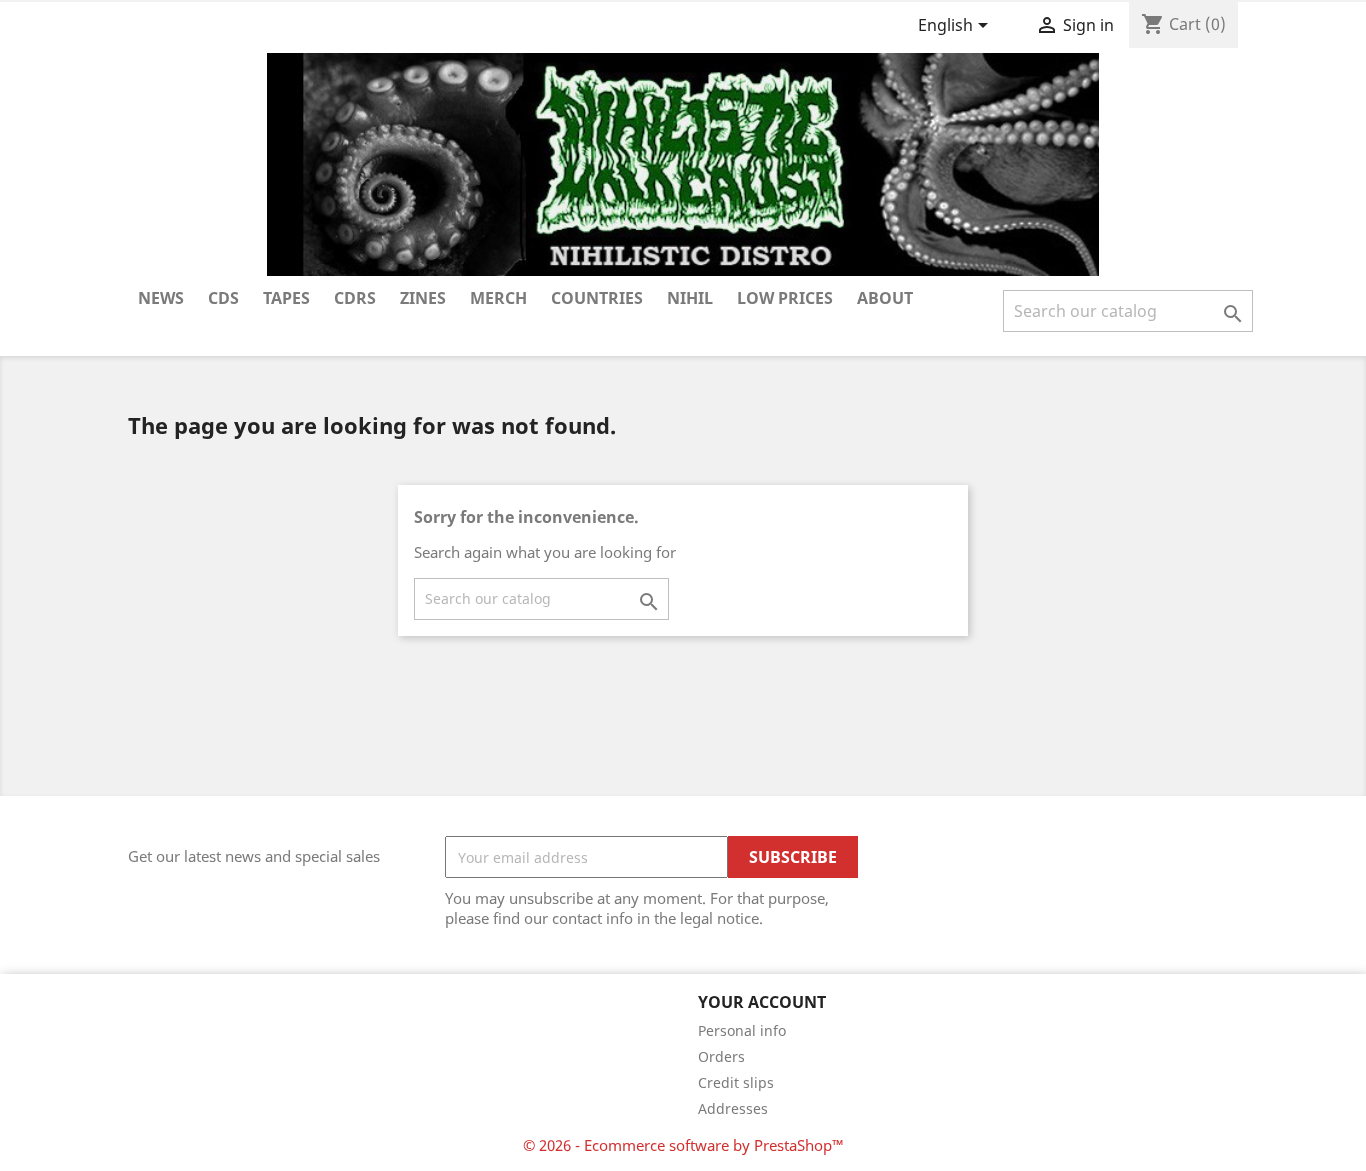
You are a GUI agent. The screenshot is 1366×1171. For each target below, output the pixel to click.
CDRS (355, 298)
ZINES (423, 298)
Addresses (733, 1108)
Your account (762, 1002)
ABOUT (885, 298)
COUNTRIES (597, 298)
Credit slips (736, 1082)
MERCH (498, 298)
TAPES (286, 298)
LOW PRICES (785, 298)
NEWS (161, 298)
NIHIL (690, 298)
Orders (721, 1056)
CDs (223, 298)
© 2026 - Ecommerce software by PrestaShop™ (683, 1145)
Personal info (742, 1030)
